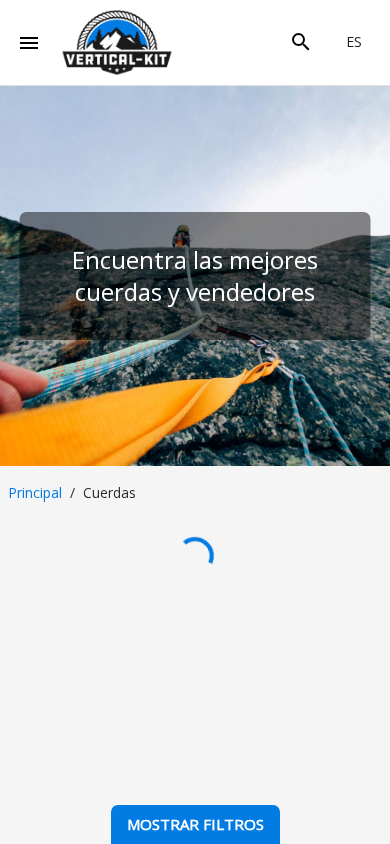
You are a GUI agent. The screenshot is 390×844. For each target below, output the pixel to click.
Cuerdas (109, 492)
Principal (35, 492)
